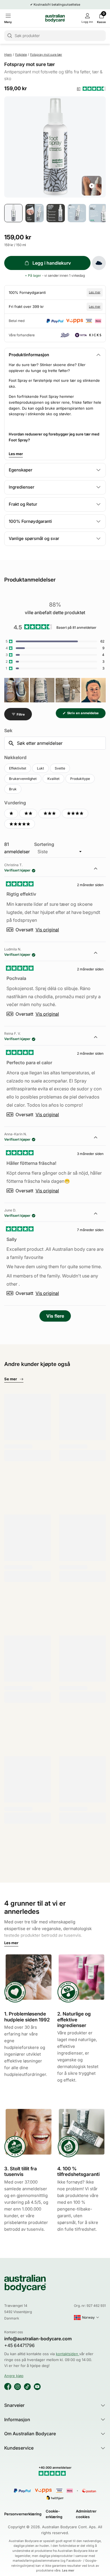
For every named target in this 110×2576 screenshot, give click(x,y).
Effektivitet (18, 768)
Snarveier (14, 2405)
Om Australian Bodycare (30, 2434)
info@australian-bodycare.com (38, 2339)
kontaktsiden (68, 2354)
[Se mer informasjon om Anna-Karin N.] (99, 1138)
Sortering (44, 844)
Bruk (13, 789)
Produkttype (80, 779)
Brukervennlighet (23, 779)
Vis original (47, 930)
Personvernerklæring (23, 2514)
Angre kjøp (14, 2376)
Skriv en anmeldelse (86, 715)
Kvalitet (53, 779)
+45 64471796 (19, 2345)
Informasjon (17, 2420)
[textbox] (55, 743)
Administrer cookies (86, 2514)
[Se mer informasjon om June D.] (99, 1214)
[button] (91, 89)
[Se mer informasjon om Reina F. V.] (99, 1038)
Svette (60, 768)
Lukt (40, 768)
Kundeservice (19, 2448)
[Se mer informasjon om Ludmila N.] (99, 953)
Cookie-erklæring (54, 2514)
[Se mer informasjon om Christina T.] (99, 869)
